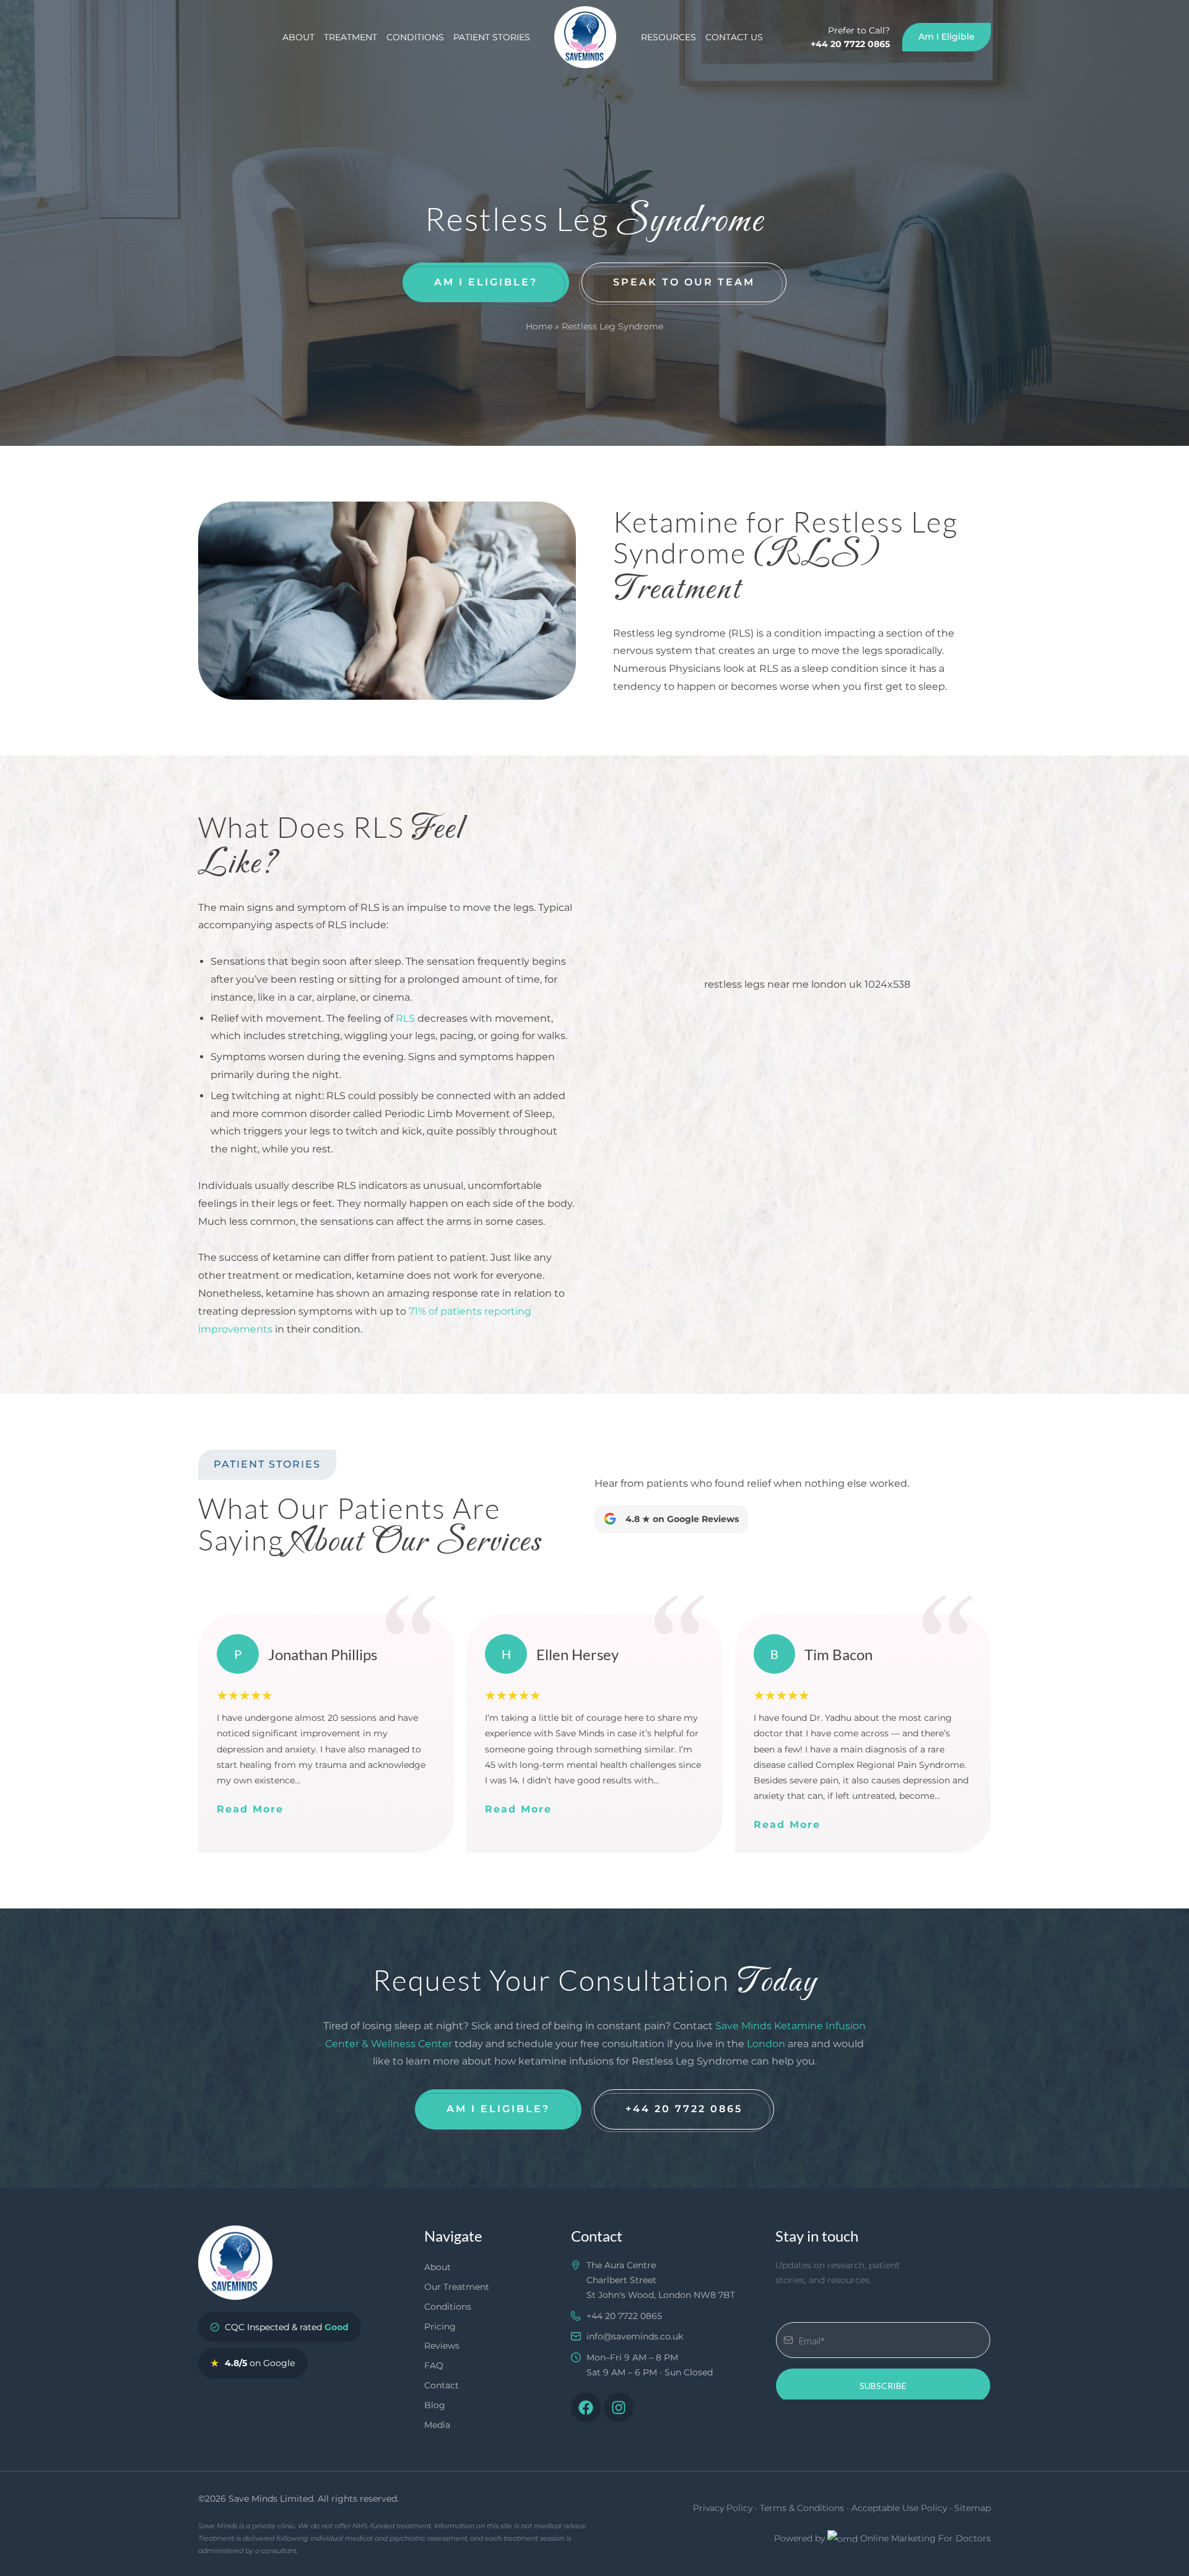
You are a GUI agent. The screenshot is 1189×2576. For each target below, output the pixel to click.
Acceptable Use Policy (899, 2508)
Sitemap (973, 2508)
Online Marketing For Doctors (926, 2538)
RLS (405, 1018)
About (298, 37)
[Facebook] (586, 2408)
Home (539, 326)
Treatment (351, 37)
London (766, 2044)
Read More (250, 1809)
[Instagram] (619, 2408)
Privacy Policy (723, 2508)
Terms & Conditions (802, 2508)
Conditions (415, 37)
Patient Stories (492, 37)
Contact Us (734, 37)
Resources (669, 37)
